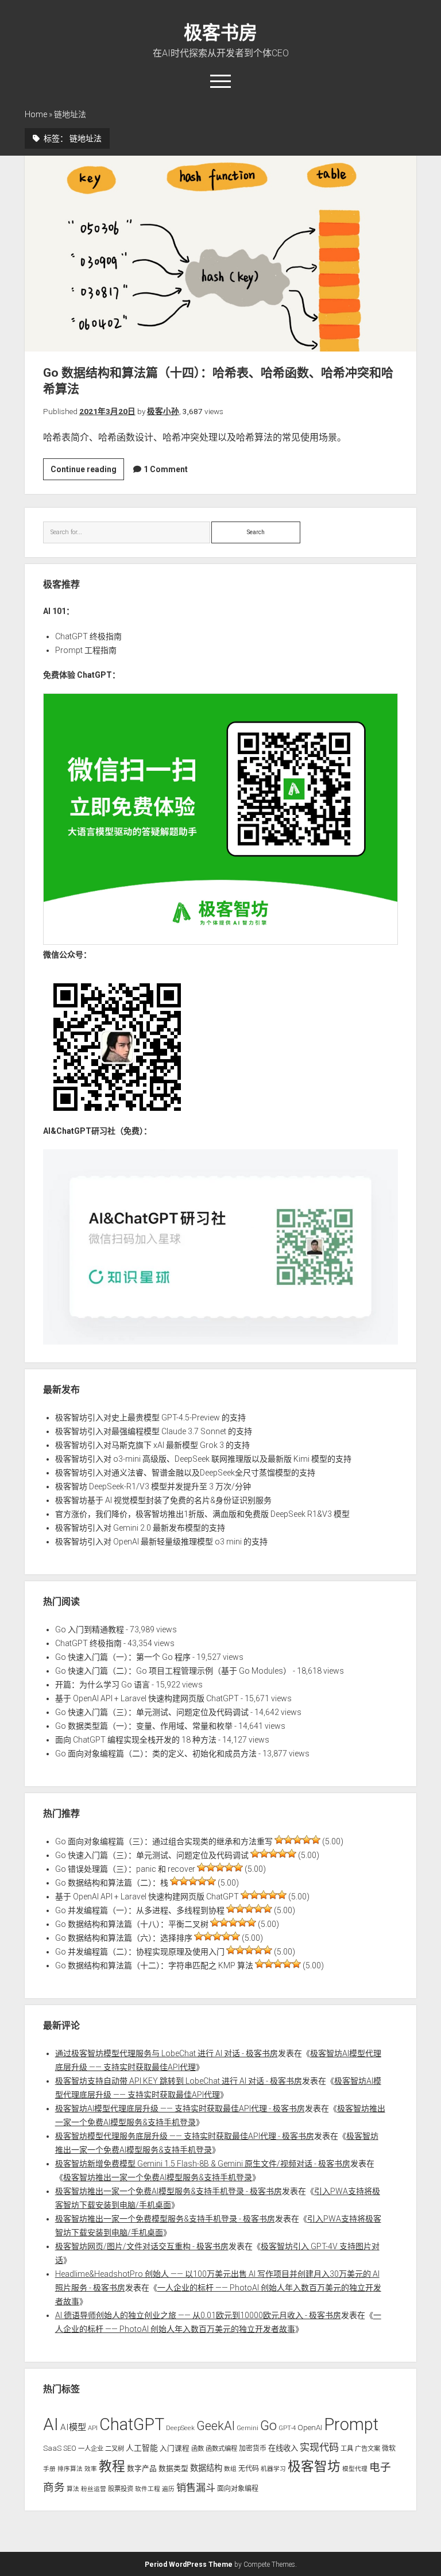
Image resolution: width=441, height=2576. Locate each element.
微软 (389, 2448)
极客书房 (220, 33)
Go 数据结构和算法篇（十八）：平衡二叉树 (132, 1924)
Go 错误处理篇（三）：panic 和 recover (125, 1869)
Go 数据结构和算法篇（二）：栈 (112, 1883)
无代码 (249, 2469)
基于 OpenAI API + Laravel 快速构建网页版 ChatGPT (147, 1698)
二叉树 (115, 2448)
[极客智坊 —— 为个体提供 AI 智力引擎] (221, 942)
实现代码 (319, 2447)
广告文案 (367, 2448)
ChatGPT (132, 2424)
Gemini (247, 2428)
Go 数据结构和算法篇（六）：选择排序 (124, 1938)
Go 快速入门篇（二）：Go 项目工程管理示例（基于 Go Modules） (173, 1671)
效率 (91, 2469)
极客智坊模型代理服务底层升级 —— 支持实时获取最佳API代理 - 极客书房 (185, 2136)
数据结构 (206, 2468)
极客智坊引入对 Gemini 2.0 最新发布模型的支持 (140, 1528)
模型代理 (355, 2469)
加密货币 (253, 2448)
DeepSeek (180, 2428)
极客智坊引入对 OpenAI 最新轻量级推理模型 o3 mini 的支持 (161, 1542)
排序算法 (70, 2469)
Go (268, 2426)
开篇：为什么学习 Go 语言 (102, 1685)
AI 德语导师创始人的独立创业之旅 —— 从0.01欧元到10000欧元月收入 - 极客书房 (198, 2315)
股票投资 (121, 2489)
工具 (347, 2448)
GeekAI (216, 2426)
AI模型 (73, 2427)
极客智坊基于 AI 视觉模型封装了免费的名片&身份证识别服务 (163, 1500)
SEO (70, 2448)
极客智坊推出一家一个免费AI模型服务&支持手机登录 (158, 2177)
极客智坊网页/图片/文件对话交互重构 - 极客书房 (142, 2246)
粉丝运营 (94, 2489)
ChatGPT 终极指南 (88, 636)
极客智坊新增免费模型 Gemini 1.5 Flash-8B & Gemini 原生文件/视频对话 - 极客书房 (203, 2164)
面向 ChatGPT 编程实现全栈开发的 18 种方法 (136, 1740)
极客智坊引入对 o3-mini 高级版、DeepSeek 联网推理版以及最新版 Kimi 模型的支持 (203, 1459)
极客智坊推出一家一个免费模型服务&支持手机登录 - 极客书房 (165, 2219)
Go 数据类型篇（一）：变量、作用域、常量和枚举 (144, 1726)
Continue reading (87, 472)
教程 (112, 2467)
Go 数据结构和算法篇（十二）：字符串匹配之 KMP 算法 (154, 1965)
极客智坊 (314, 2467)
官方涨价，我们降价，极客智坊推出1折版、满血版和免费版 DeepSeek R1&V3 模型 (202, 1514)
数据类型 (173, 2468)
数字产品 (142, 2468)
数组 (230, 2469)
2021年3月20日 (107, 411)
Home (36, 114)
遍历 (168, 2489)
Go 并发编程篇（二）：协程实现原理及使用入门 (140, 1952)
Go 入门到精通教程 (90, 1629)
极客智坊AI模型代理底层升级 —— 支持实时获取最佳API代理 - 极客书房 (180, 2108)
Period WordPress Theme (189, 2565)
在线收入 (283, 2448)
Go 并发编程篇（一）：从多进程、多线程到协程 (140, 1910)
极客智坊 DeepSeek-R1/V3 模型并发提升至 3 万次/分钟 (153, 1486)
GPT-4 (287, 2428)
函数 (198, 2448)
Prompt (351, 2424)
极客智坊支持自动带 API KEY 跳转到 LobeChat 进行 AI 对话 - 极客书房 (179, 2081)
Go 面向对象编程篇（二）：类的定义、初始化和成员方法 (156, 1754)
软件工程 (148, 2489)
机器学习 (273, 2469)
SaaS (52, 2448)
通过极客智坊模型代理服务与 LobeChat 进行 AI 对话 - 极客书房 (167, 2053)
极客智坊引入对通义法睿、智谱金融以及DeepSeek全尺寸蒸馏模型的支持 (185, 1473)
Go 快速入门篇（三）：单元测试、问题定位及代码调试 (152, 1712)
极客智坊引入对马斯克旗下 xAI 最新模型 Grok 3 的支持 (152, 1445)
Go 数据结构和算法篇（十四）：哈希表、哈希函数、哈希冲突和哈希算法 (221, 254)
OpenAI (310, 2428)
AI (51, 2424)
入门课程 (175, 2448)
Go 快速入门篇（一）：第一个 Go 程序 (123, 1657)
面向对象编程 (238, 2489)
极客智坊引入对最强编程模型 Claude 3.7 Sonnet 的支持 (154, 1431)
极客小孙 (163, 411)
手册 (49, 2469)
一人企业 (91, 2448)
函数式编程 (221, 2448)
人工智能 (142, 2448)
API (93, 2428)
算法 (73, 2489)
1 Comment (166, 469)
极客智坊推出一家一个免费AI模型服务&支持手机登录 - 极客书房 (169, 2191)
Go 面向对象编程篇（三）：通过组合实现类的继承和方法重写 (164, 1841)
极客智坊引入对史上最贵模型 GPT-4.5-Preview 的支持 (150, 1418)
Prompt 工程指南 (86, 650)
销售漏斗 (196, 2488)
